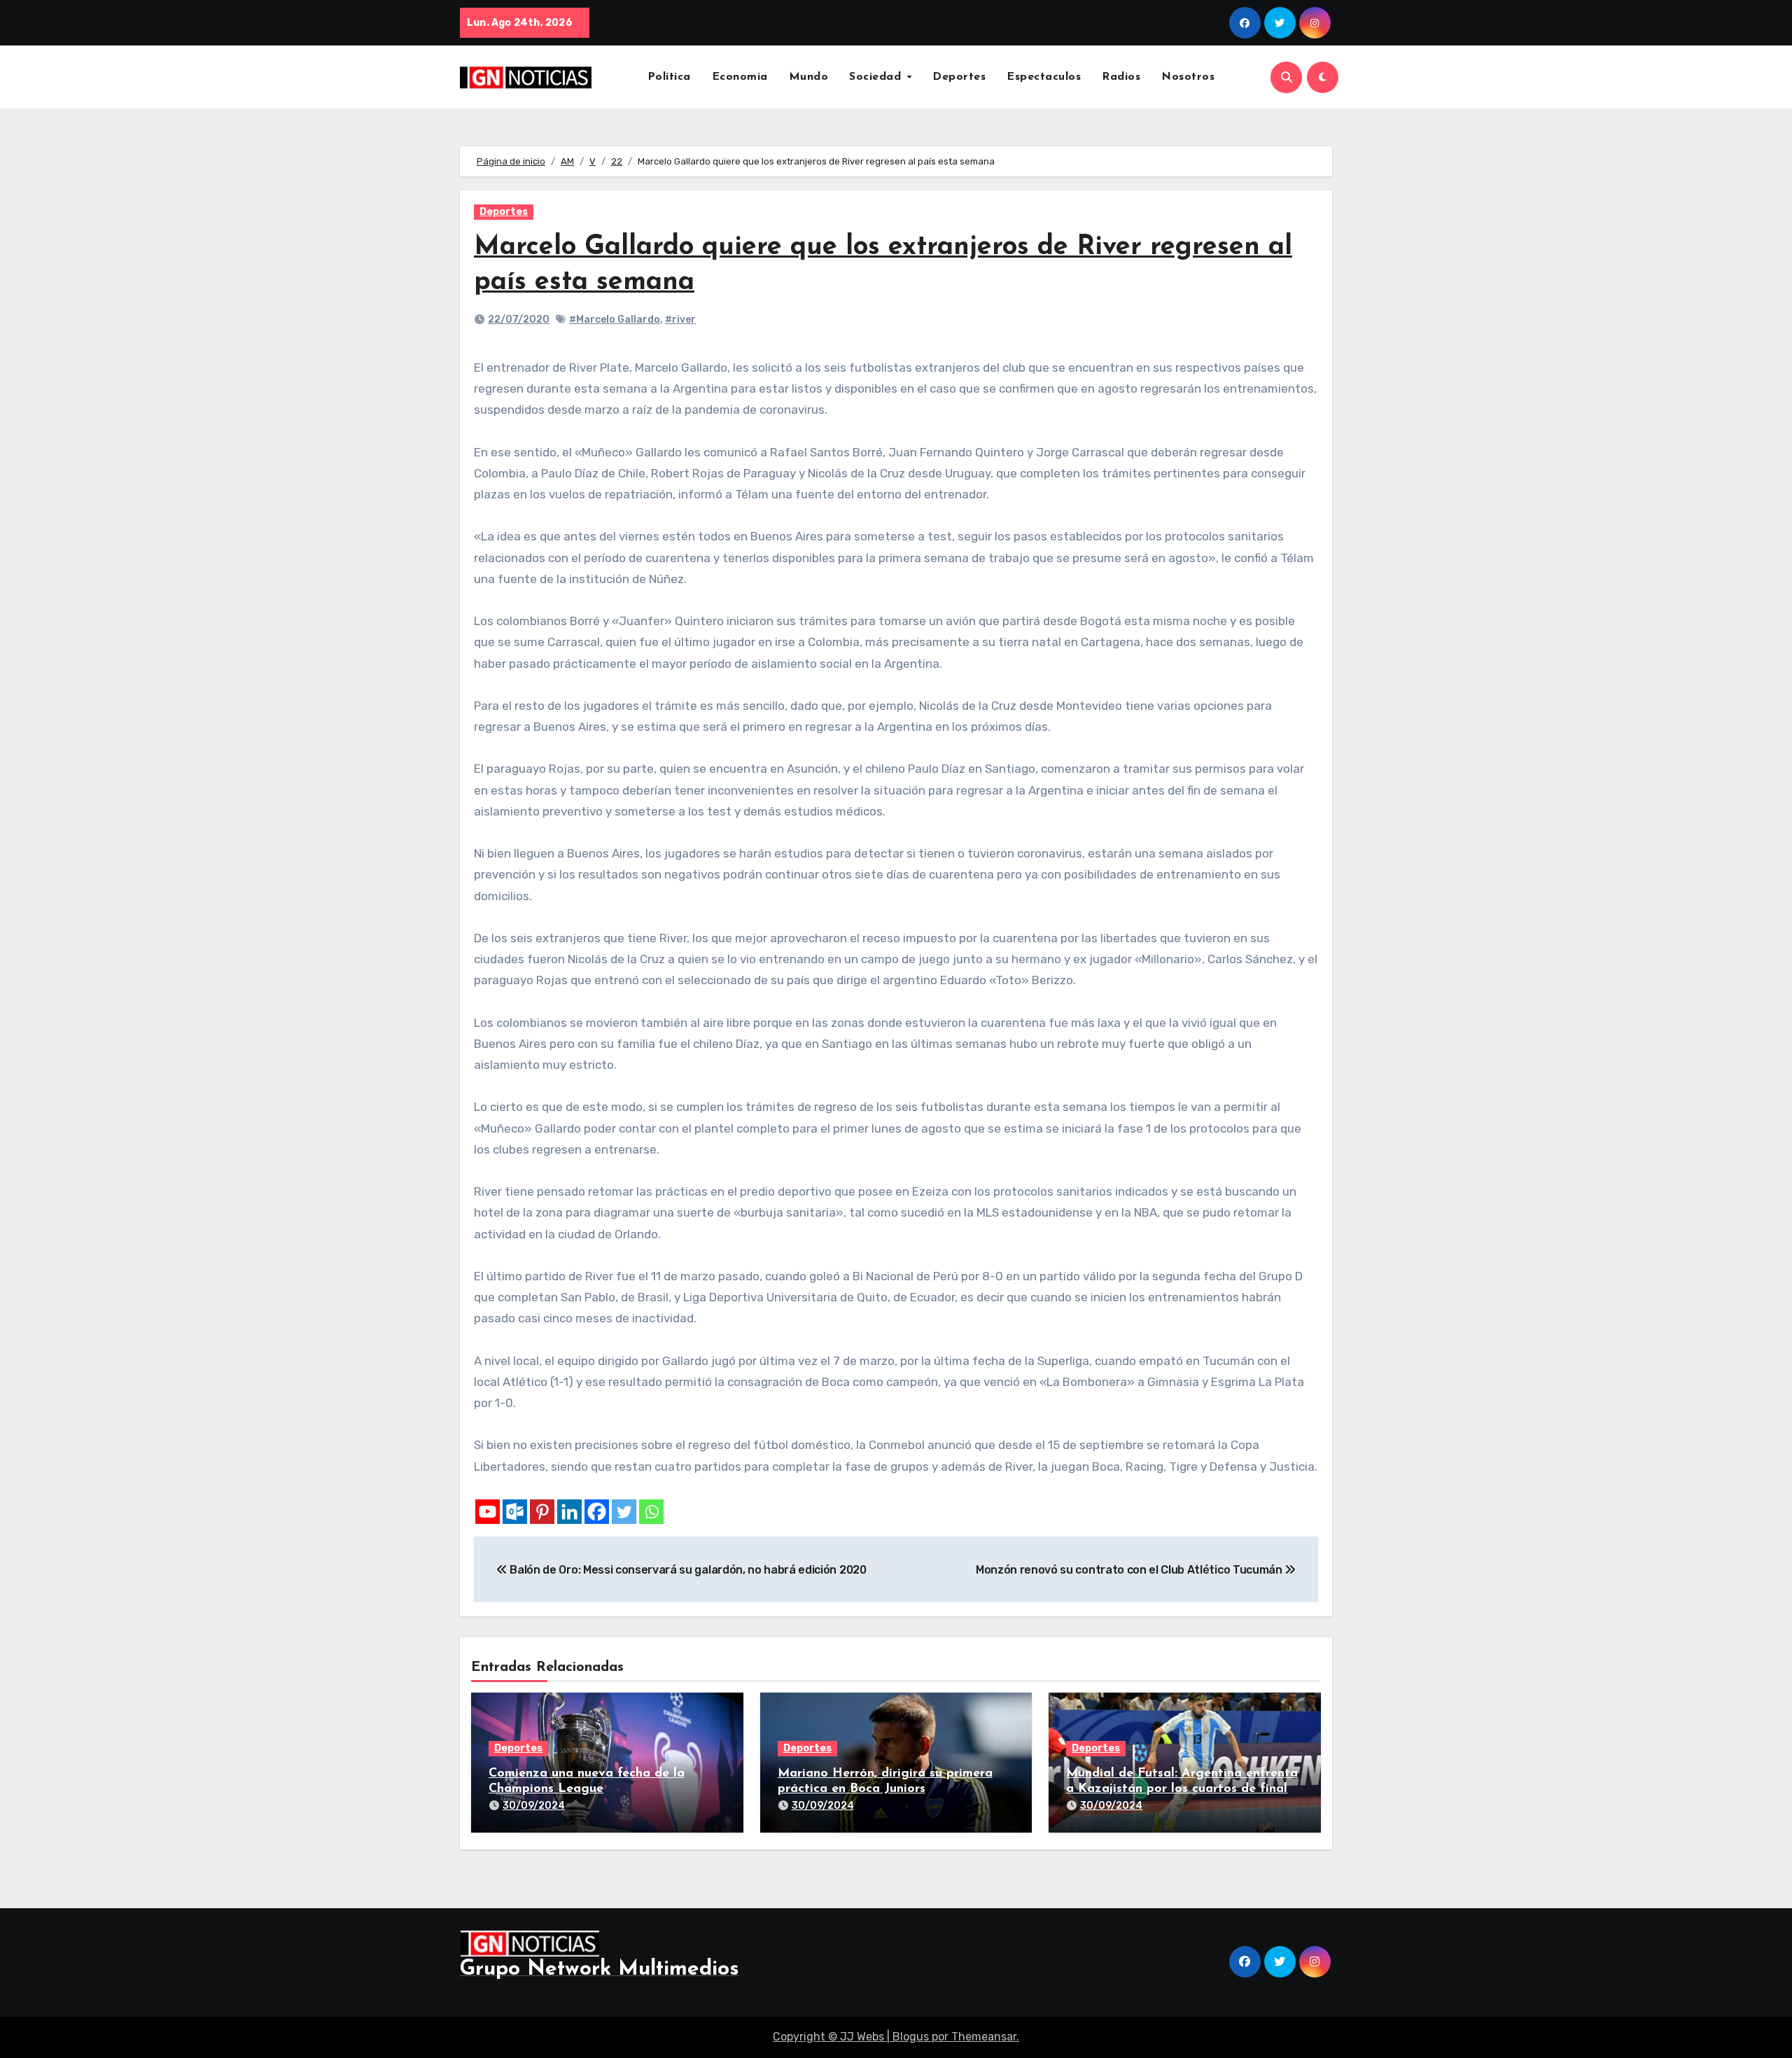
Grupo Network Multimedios (600, 1969)
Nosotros (1188, 77)
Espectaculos (1044, 77)
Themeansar (984, 2037)
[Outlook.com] (515, 1512)
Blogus (911, 2037)
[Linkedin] (569, 1512)
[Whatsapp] (651, 1512)
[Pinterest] (542, 1512)
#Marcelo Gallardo (615, 320)
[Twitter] (624, 1512)
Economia (740, 77)
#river (680, 320)
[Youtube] (488, 1512)
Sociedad (877, 77)
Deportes (959, 77)
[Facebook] (597, 1512)
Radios (1121, 77)
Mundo (809, 77)
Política (669, 77)
